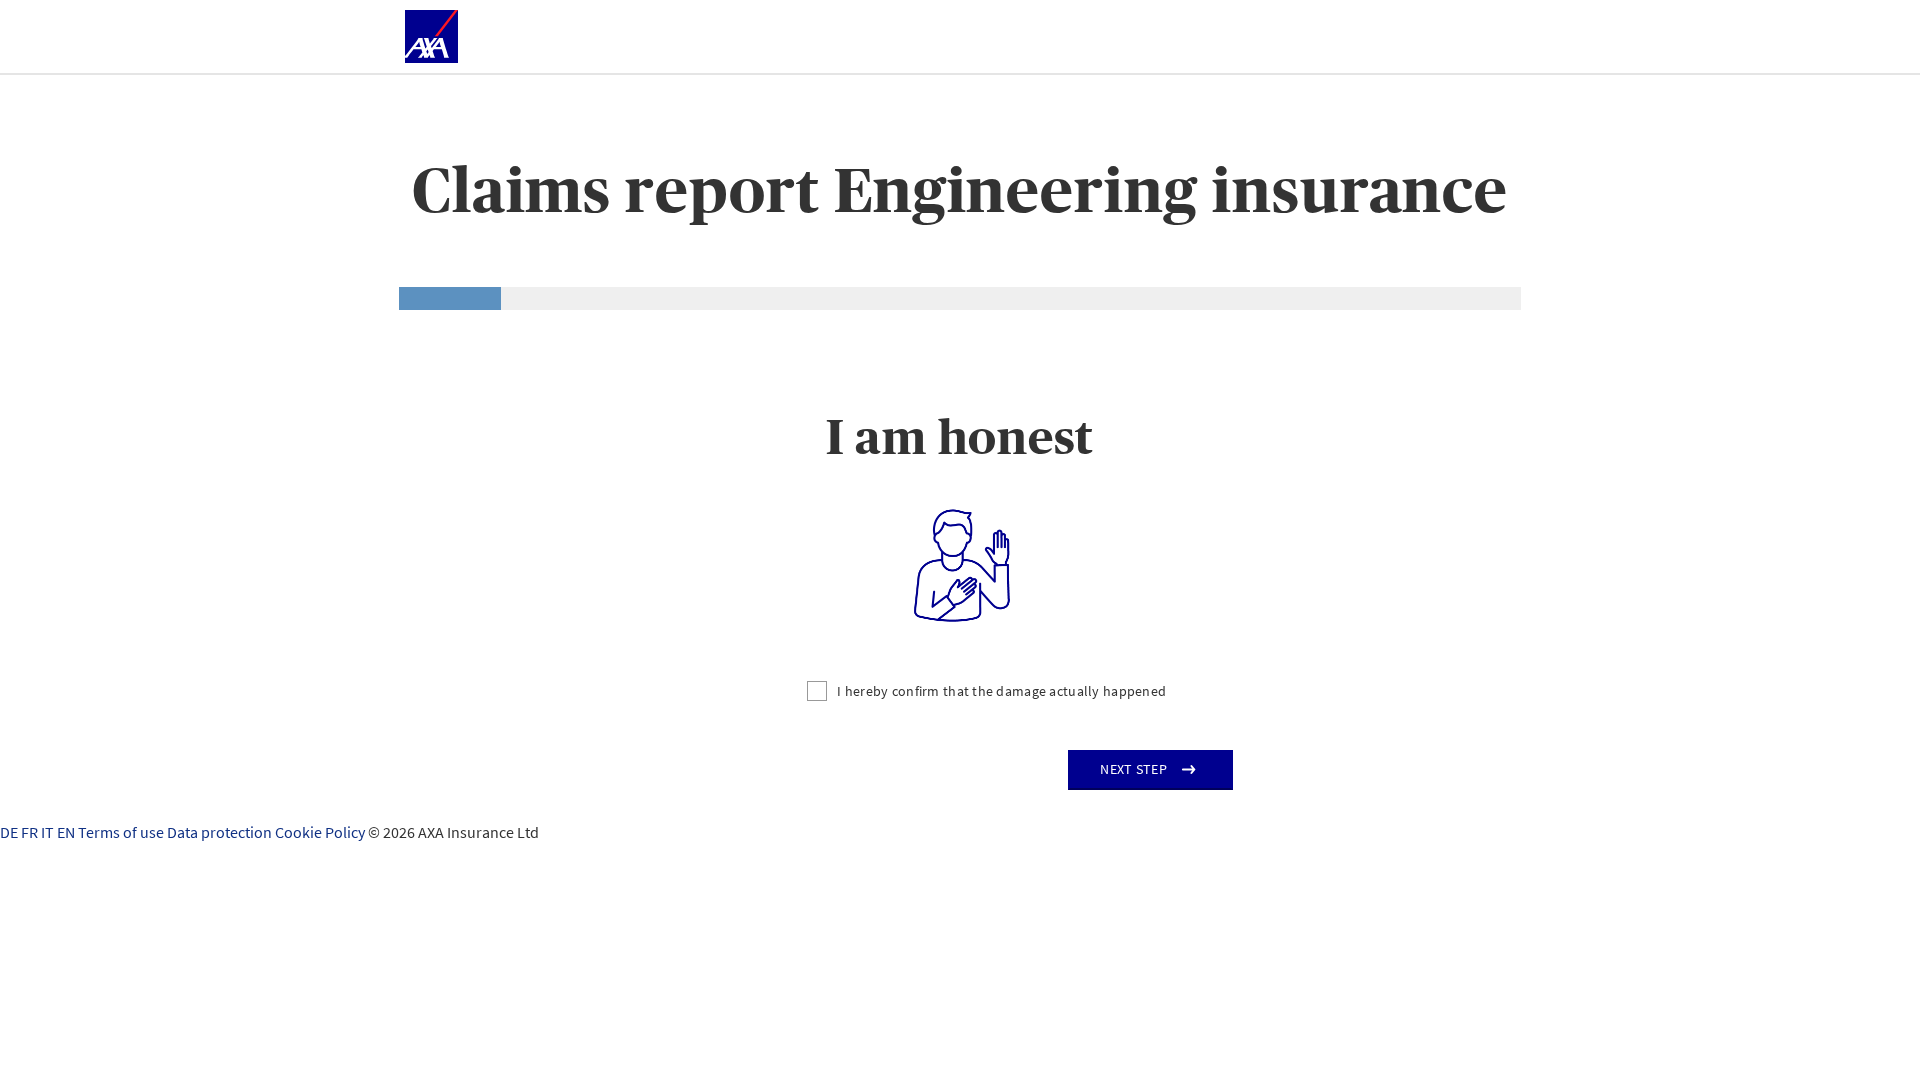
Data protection (221, 832)
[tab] (450, 298)
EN (67, 832)
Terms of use (122, 832)
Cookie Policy (321, 832)
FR (31, 832)
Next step (1133, 769)
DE (10, 832)
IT (49, 832)
